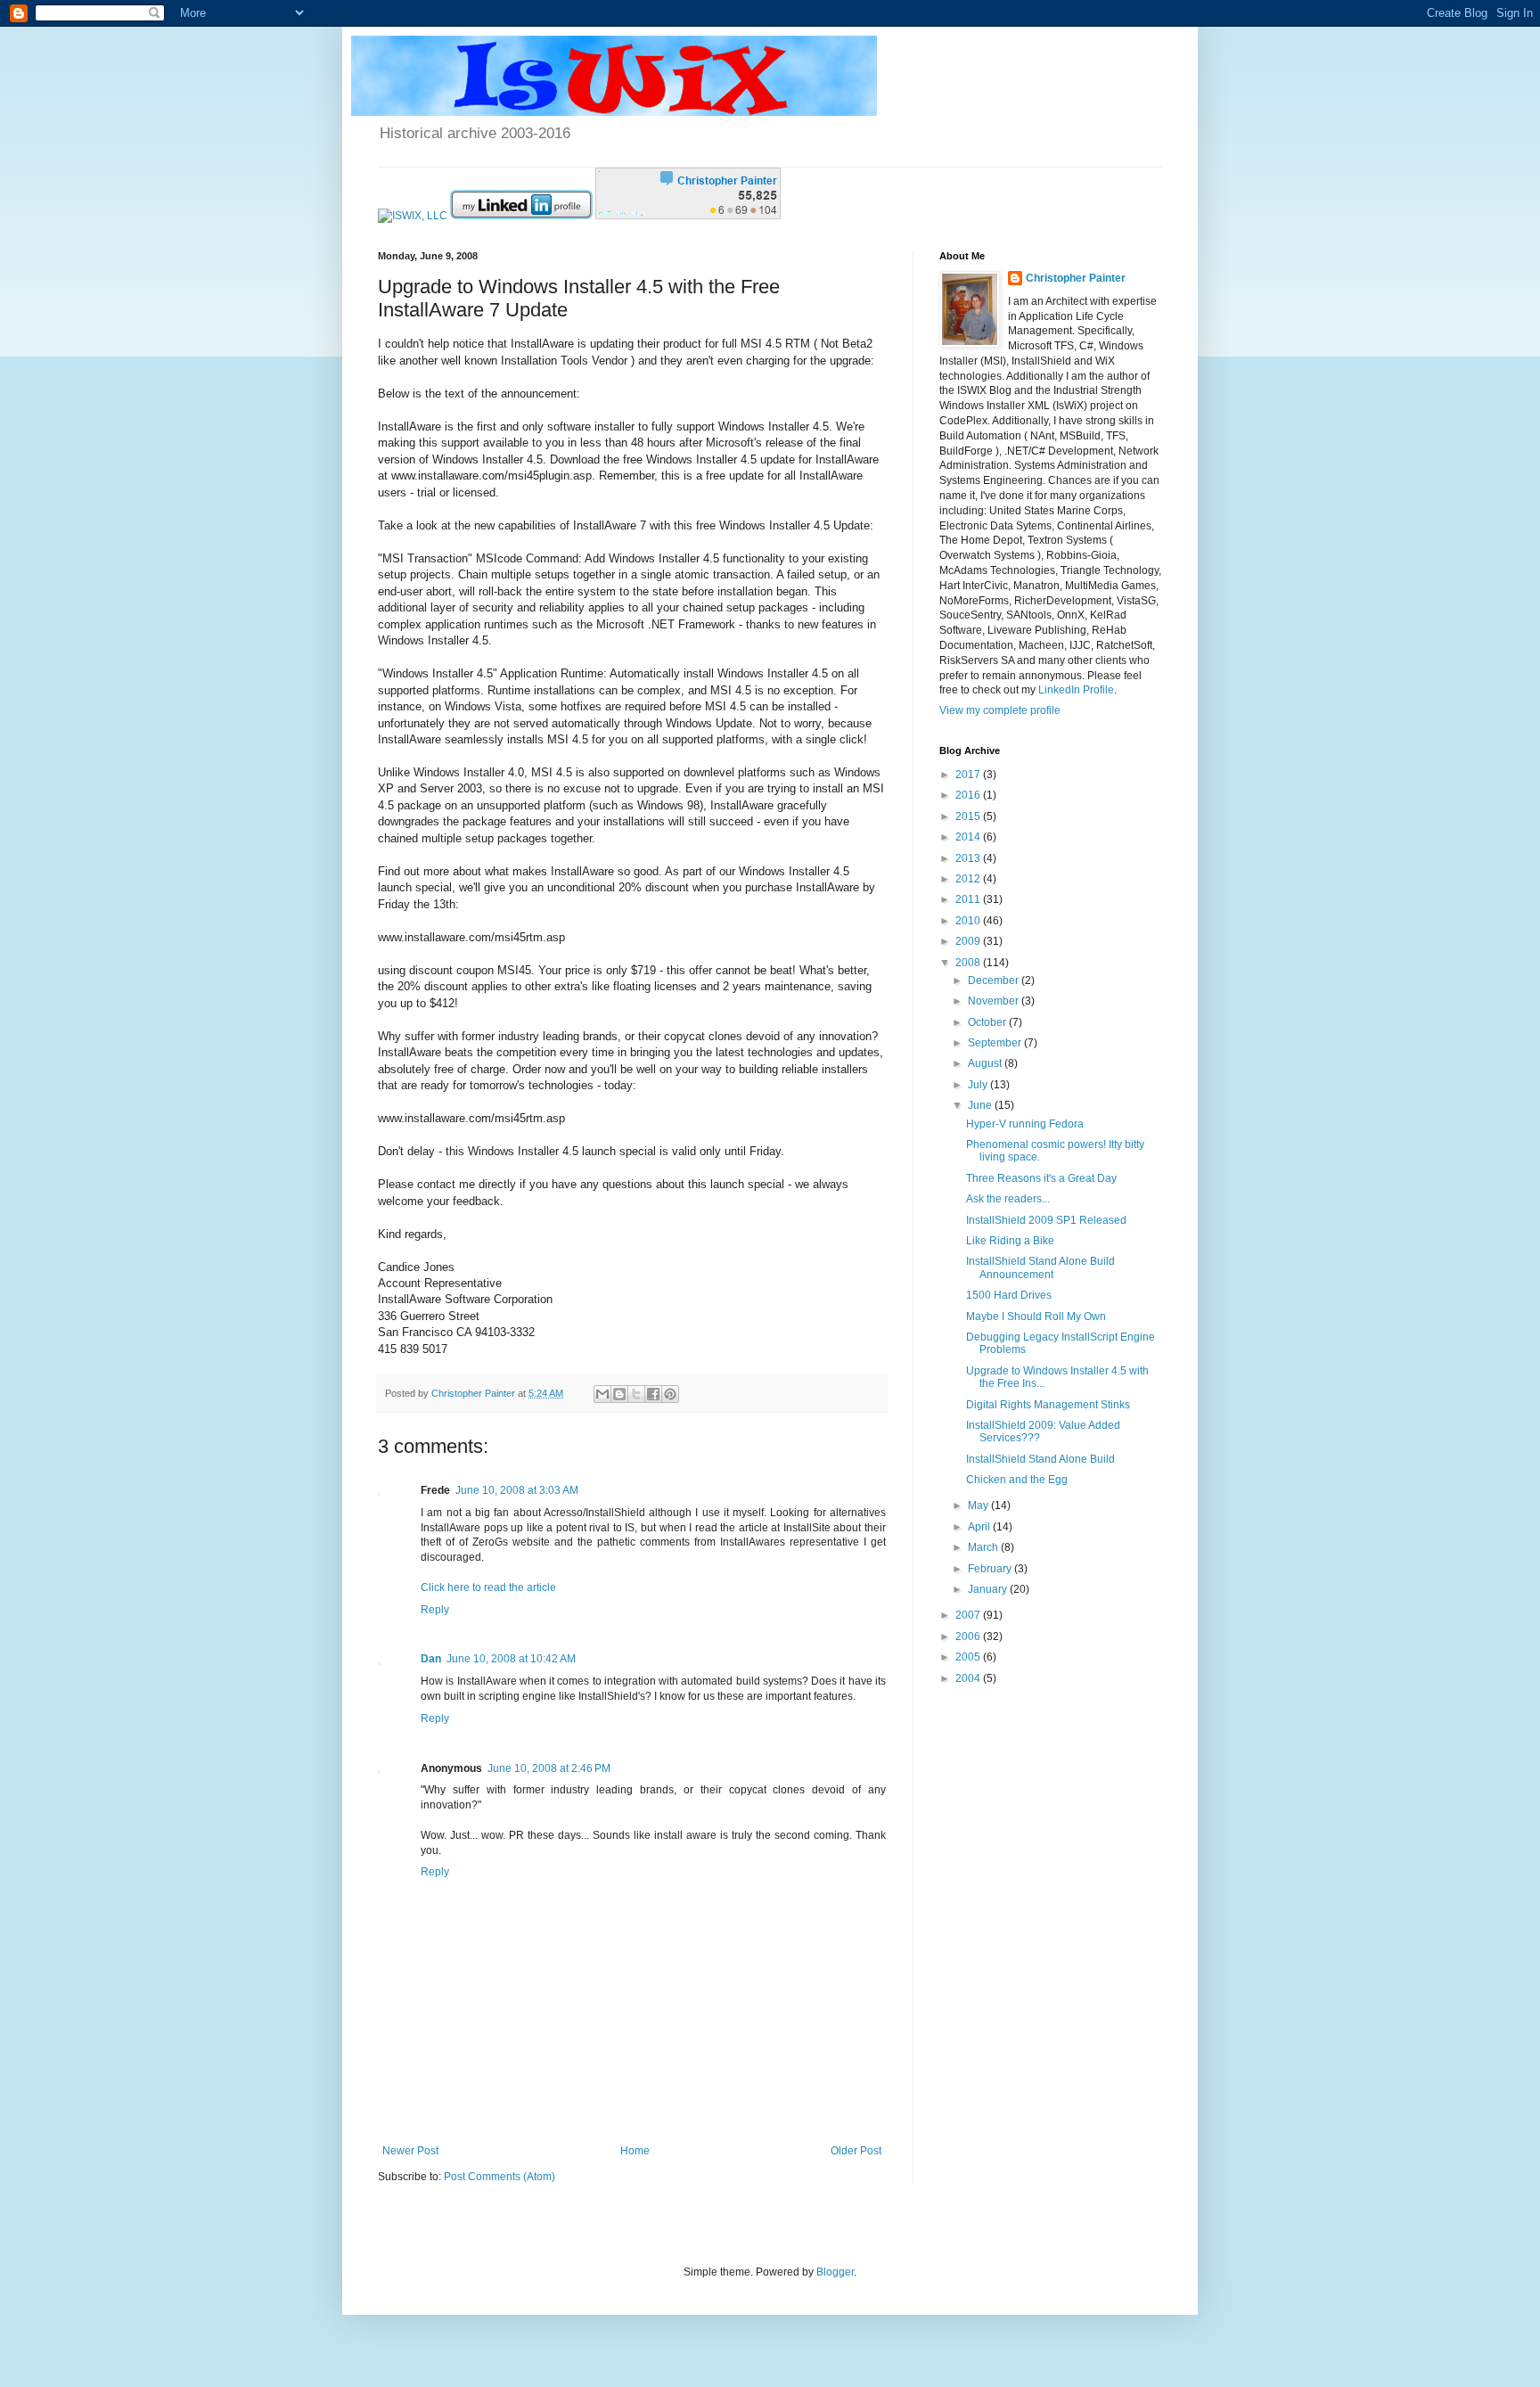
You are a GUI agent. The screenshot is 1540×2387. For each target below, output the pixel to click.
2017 (969, 775)
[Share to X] (636, 1394)
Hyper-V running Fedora (1025, 1124)
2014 (969, 837)
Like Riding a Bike (1010, 1241)
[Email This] (602, 1394)
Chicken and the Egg (1017, 1480)
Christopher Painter (1076, 278)
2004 (969, 1678)
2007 (969, 1615)
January (989, 1589)
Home (635, 2151)
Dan (431, 1659)
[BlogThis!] (619, 1394)
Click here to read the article (488, 1587)
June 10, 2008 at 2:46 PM (549, 1768)
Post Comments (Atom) (500, 2177)
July (979, 1085)
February (991, 1569)
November (995, 1001)
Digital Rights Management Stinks (1048, 1405)
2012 (969, 879)
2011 (969, 899)
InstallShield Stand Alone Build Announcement (1040, 1267)
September (996, 1043)
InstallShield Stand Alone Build (1040, 1459)
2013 (969, 858)
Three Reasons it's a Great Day (1041, 1178)
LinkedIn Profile (1076, 690)
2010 (969, 921)
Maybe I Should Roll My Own (1036, 1317)
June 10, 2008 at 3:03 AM (517, 1490)
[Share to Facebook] (653, 1394)
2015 (969, 816)
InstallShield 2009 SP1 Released (1046, 1220)
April (980, 1527)
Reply (435, 1610)
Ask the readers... (1008, 1199)
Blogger (835, 2272)
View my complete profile (1000, 710)
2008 (969, 963)
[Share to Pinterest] (670, 1394)
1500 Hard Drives (1009, 1295)
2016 (969, 795)
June (981, 1105)
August (986, 1063)
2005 (969, 1657)
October (988, 1022)
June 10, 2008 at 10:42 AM (511, 1659)
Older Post (856, 2151)
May (979, 1505)
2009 (969, 941)
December (995, 980)
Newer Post (410, 2151)
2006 (969, 1636)
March (984, 1547)
